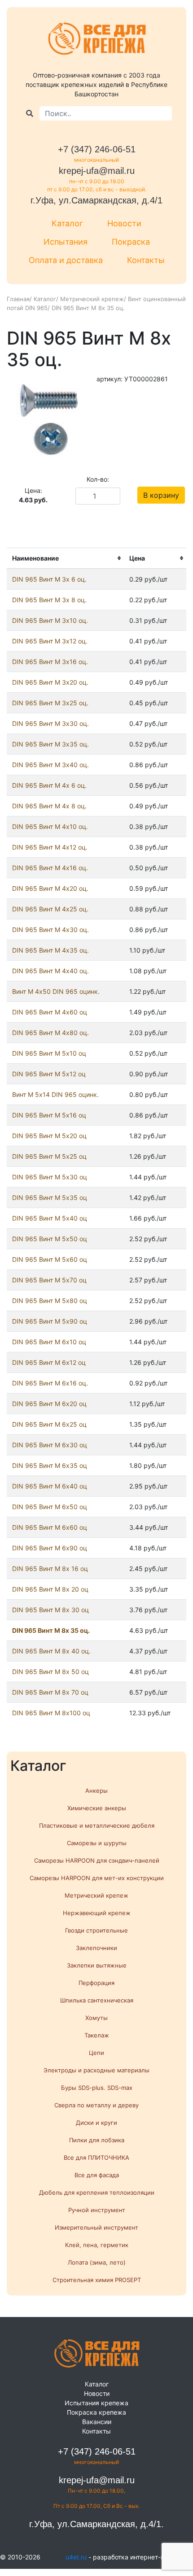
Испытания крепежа (96, 2403)
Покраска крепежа (96, 2412)
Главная (18, 299)
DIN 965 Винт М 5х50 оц (50, 1239)
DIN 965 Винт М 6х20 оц (49, 1404)
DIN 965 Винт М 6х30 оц (50, 1445)
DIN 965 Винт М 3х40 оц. (50, 765)
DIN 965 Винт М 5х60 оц (50, 1259)
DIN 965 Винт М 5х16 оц (49, 1115)
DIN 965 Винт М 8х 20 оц (50, 1589)
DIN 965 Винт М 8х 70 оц (50, 1692)
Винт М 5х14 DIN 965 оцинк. (55, 1094)
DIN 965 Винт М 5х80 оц (50, 1301)
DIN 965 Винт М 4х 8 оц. (49, 806)
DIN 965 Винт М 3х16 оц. (50, 662)
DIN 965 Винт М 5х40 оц (50, 1218)
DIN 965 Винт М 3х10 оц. (50, 620)
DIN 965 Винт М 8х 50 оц (50, 1672)
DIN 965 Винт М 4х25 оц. (50, 909)
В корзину (161, 495)
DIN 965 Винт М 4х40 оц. (50, 971)
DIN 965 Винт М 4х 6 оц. (49, 785)
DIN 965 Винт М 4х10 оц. (50, 826)
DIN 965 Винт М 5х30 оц (50, 1177)
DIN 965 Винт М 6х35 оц (50, 1465)
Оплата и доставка (66, 260)
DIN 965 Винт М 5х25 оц (49, 1156)
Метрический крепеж (92, 299)
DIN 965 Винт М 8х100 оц (51, 1713)
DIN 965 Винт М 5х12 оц (49, 1074)
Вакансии (97, 2422)
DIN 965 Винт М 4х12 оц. (50, 847)
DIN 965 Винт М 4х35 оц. (50, 950)
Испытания (66, 242)
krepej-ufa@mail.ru (97, 171)
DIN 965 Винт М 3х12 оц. (50, 641)
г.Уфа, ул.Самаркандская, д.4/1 (96, 200)
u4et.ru (76, 2557)
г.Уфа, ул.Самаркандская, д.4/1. (96, 2524)
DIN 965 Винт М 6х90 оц (50, 1548)
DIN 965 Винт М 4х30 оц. (50, 930)
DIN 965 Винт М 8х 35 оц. (51, 1630)
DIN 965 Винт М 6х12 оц (49, 1362)
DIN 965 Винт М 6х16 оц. (50, 1383)
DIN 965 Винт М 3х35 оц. (50, 744)
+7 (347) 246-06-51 (97, 149)
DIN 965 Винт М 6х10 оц (49, 1342)
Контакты (146, 260)
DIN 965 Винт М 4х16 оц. (50, 868)
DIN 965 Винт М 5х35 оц (50, 1197)
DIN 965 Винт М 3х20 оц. (50, 682)
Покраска (131, 242)
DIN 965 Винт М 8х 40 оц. (51, 1651)
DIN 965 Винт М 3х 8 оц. (49, 600)
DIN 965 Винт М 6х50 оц (50, 1507)
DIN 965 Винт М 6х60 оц (50, 1527)
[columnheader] (65, 559)
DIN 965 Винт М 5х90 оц (50, 1321)
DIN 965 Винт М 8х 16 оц (50, 1568)
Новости (124, 223)
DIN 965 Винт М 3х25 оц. (50, 703)
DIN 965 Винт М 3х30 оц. (50, 723)
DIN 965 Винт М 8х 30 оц (50, 1610)
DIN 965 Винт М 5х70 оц (49, 1280)
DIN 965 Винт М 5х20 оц (49, 1136)
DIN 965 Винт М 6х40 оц (50, 1486)
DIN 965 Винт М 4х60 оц (50, 1012)
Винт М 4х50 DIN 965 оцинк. (56, 991)
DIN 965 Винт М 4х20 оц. (50, 888)
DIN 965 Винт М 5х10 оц (49, 1053)
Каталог (67, 223)
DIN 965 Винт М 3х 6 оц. (49, 579)
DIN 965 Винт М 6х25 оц (49, 1424)
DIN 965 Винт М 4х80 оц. (50, 1033)
